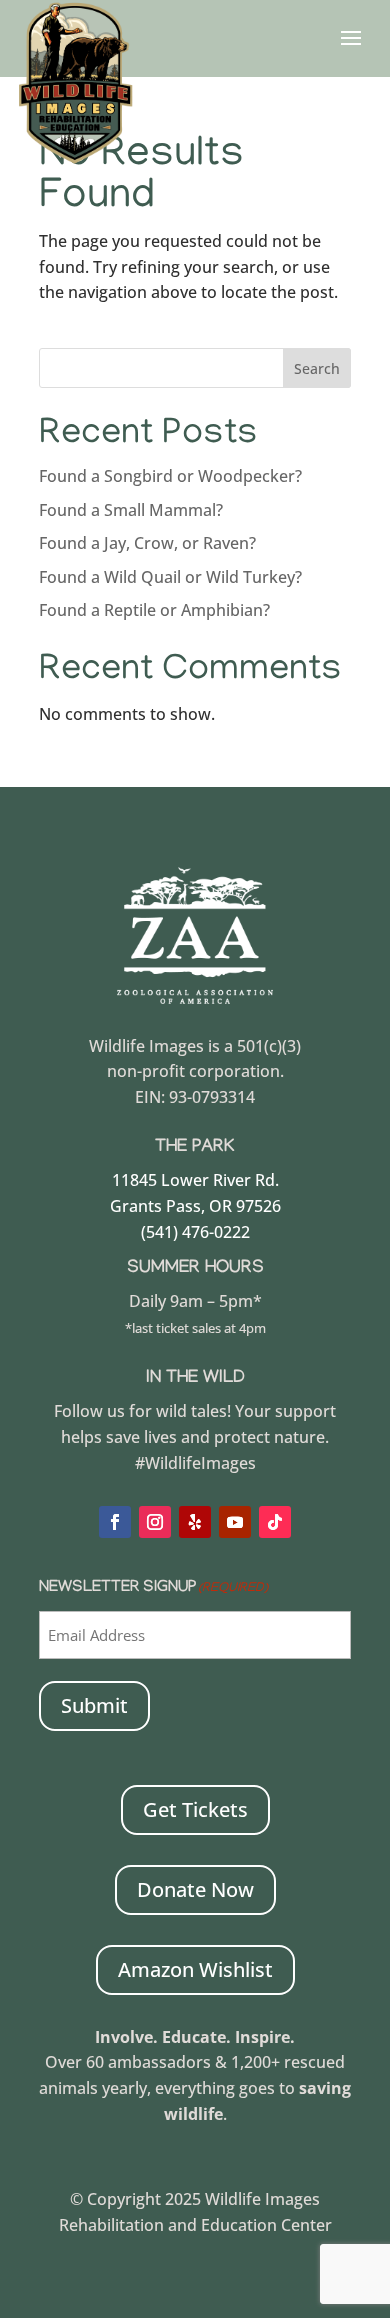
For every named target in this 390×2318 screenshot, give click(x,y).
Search (317, 368)
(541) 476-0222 (195, 1232)
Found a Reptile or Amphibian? (154, 610)
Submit (94, 1705)
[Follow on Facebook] (115, 1522)
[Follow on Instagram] (155, 1522)
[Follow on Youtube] (235, 1522)
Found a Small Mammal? (133, 510)
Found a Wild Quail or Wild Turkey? (170, 577)
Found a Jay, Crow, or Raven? (147, 543)
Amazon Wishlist (195, 1969)
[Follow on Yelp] (195, 1522)
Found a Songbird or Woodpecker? (170, 476)
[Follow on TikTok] (275, 1522)
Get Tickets (195, 1809)
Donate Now (195, 1889)
